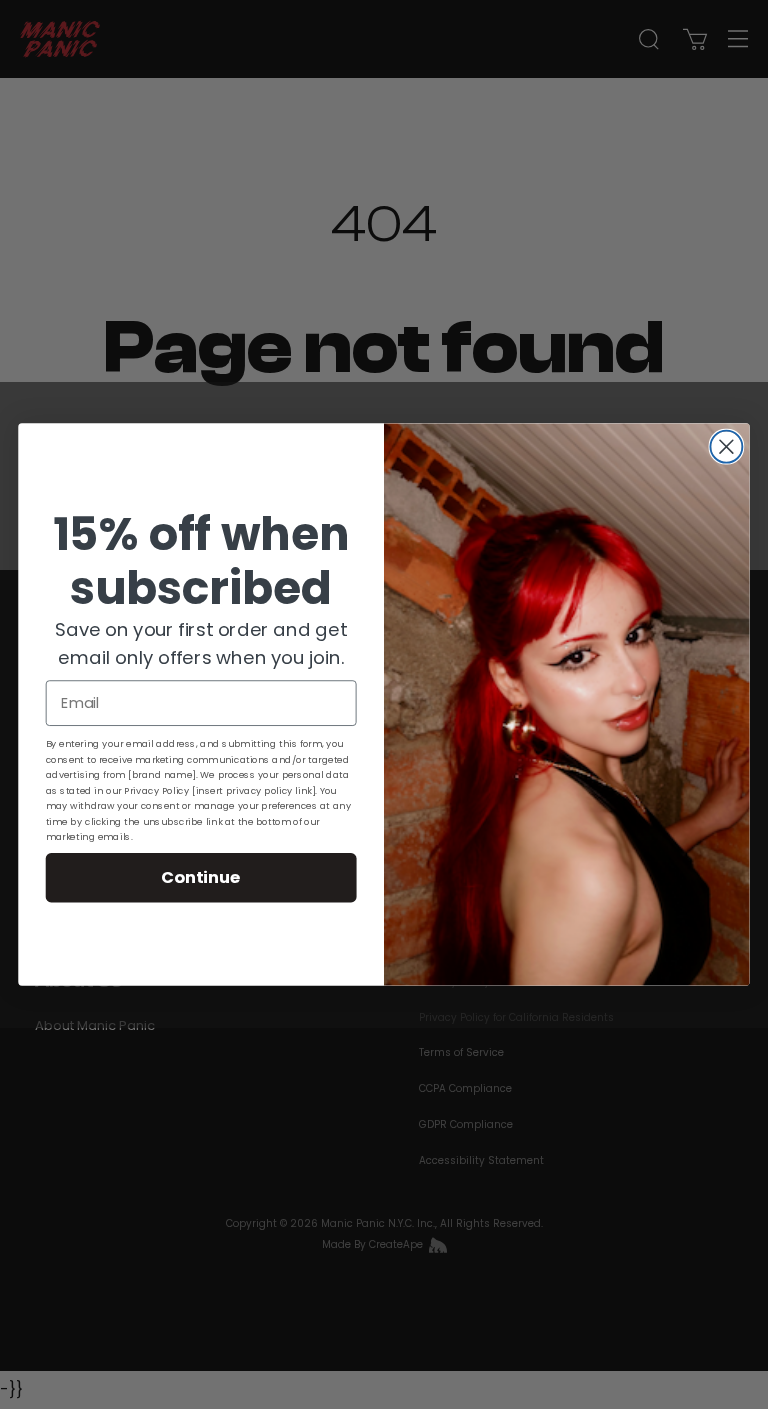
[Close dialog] (726, 447)
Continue (201, 876)
